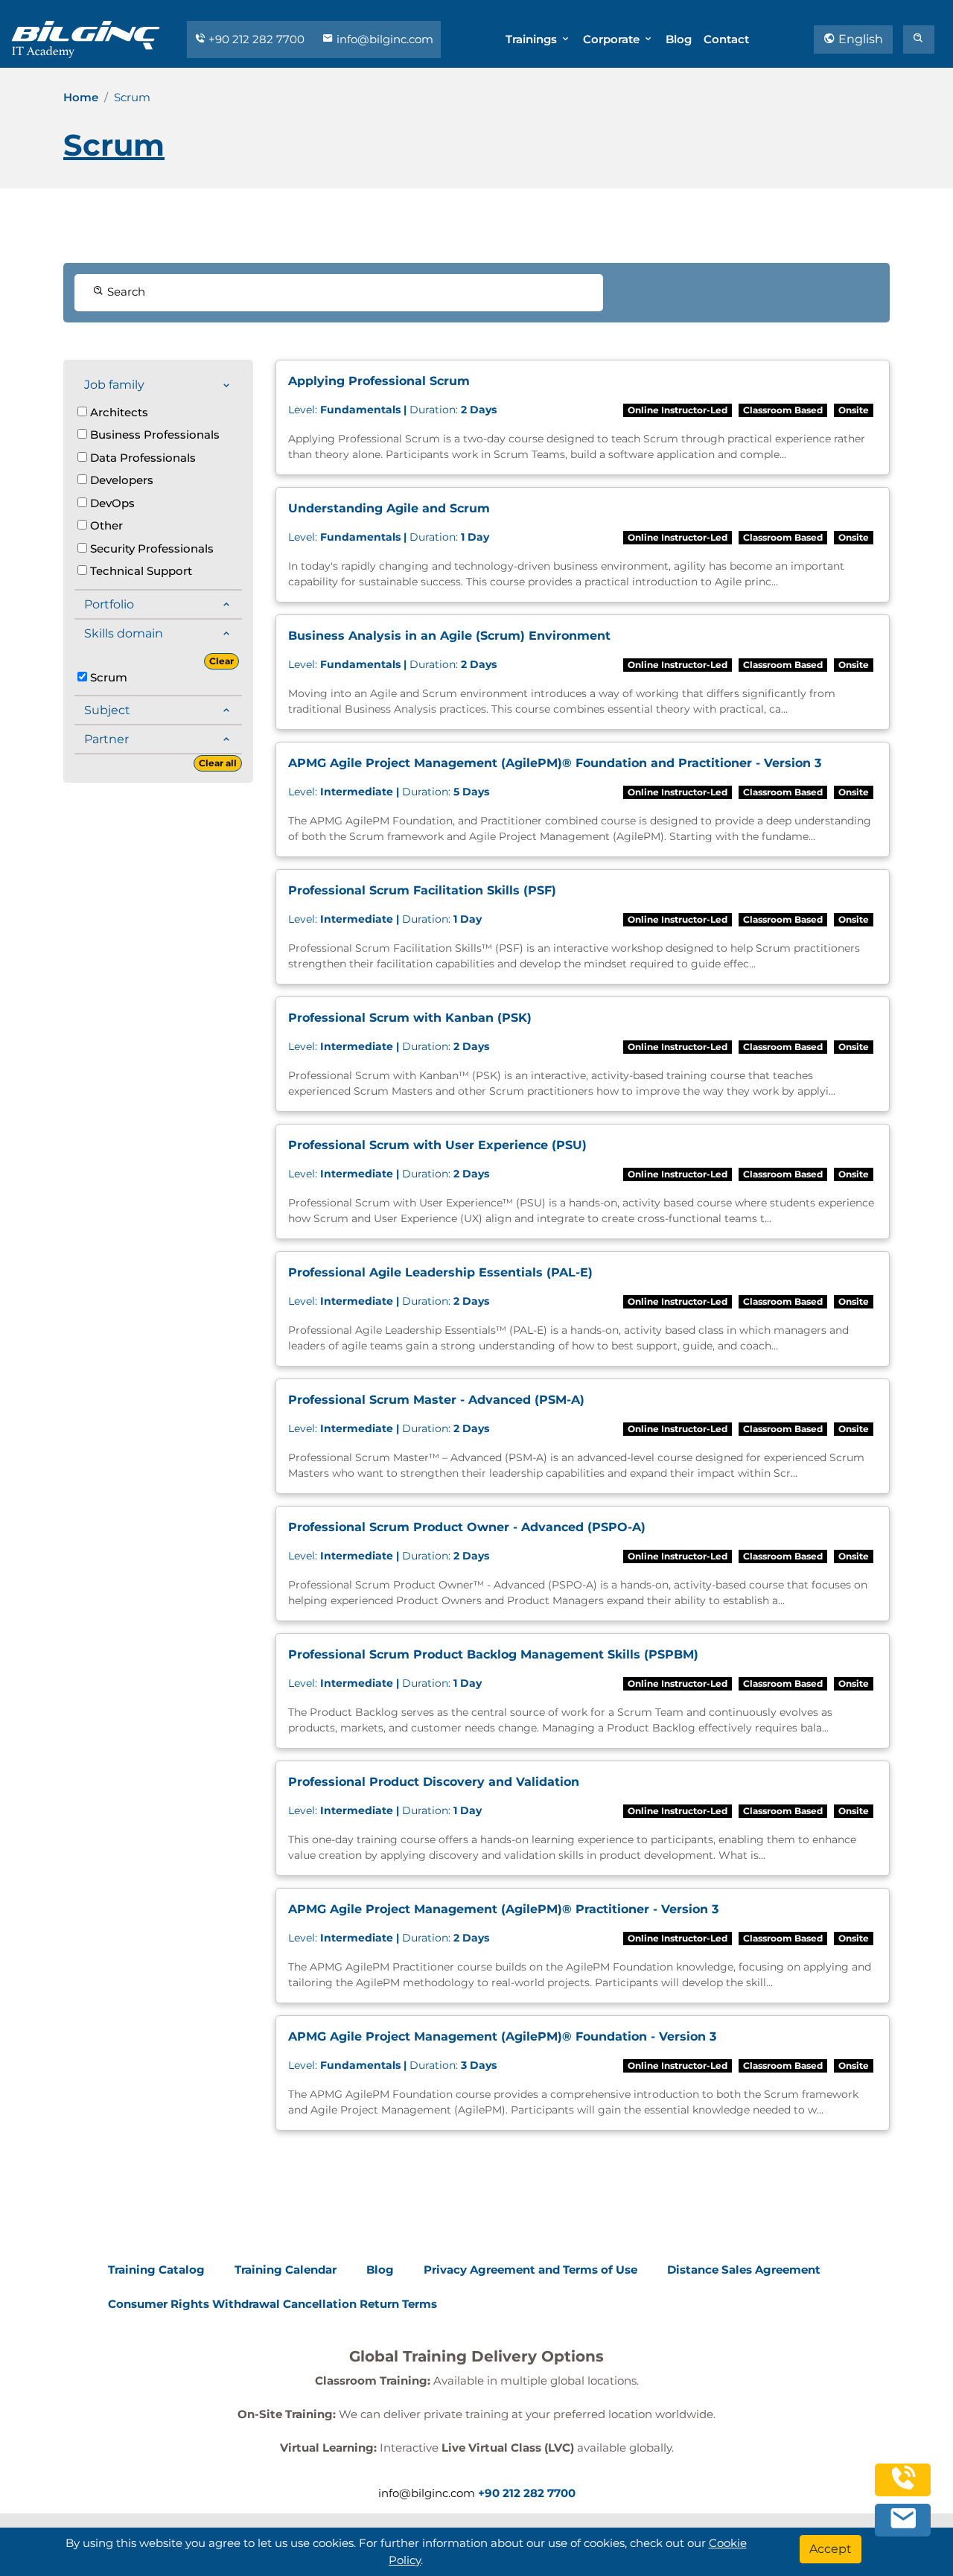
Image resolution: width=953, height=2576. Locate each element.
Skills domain (124, 633)
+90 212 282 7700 (256, 39)
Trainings (533, 39)
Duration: (392, 410)
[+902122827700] (903, 2486)
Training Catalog (156, 2270)
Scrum (107, 677)
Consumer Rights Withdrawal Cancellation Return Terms (272, 2304)
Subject (107, 710)
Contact (726, 39)
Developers (120, 480)
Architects (118, 412)
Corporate (613, 39)
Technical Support (140, 571)
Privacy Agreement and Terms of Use (530, 2270)
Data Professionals (141, 458)
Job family (114, 385)
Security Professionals (150, 548)
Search (125, 292)
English (859, 39)
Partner (106, 739)
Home (81, 97)
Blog (679, 39)
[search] (919, 39)
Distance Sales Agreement (744, 2270)
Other (105, 525)
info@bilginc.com (383, 39)
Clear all (218, 763)
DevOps (111, 503)
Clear (221, 661)
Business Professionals (153, 435)
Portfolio (109, 604)
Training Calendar (286, 2270)
